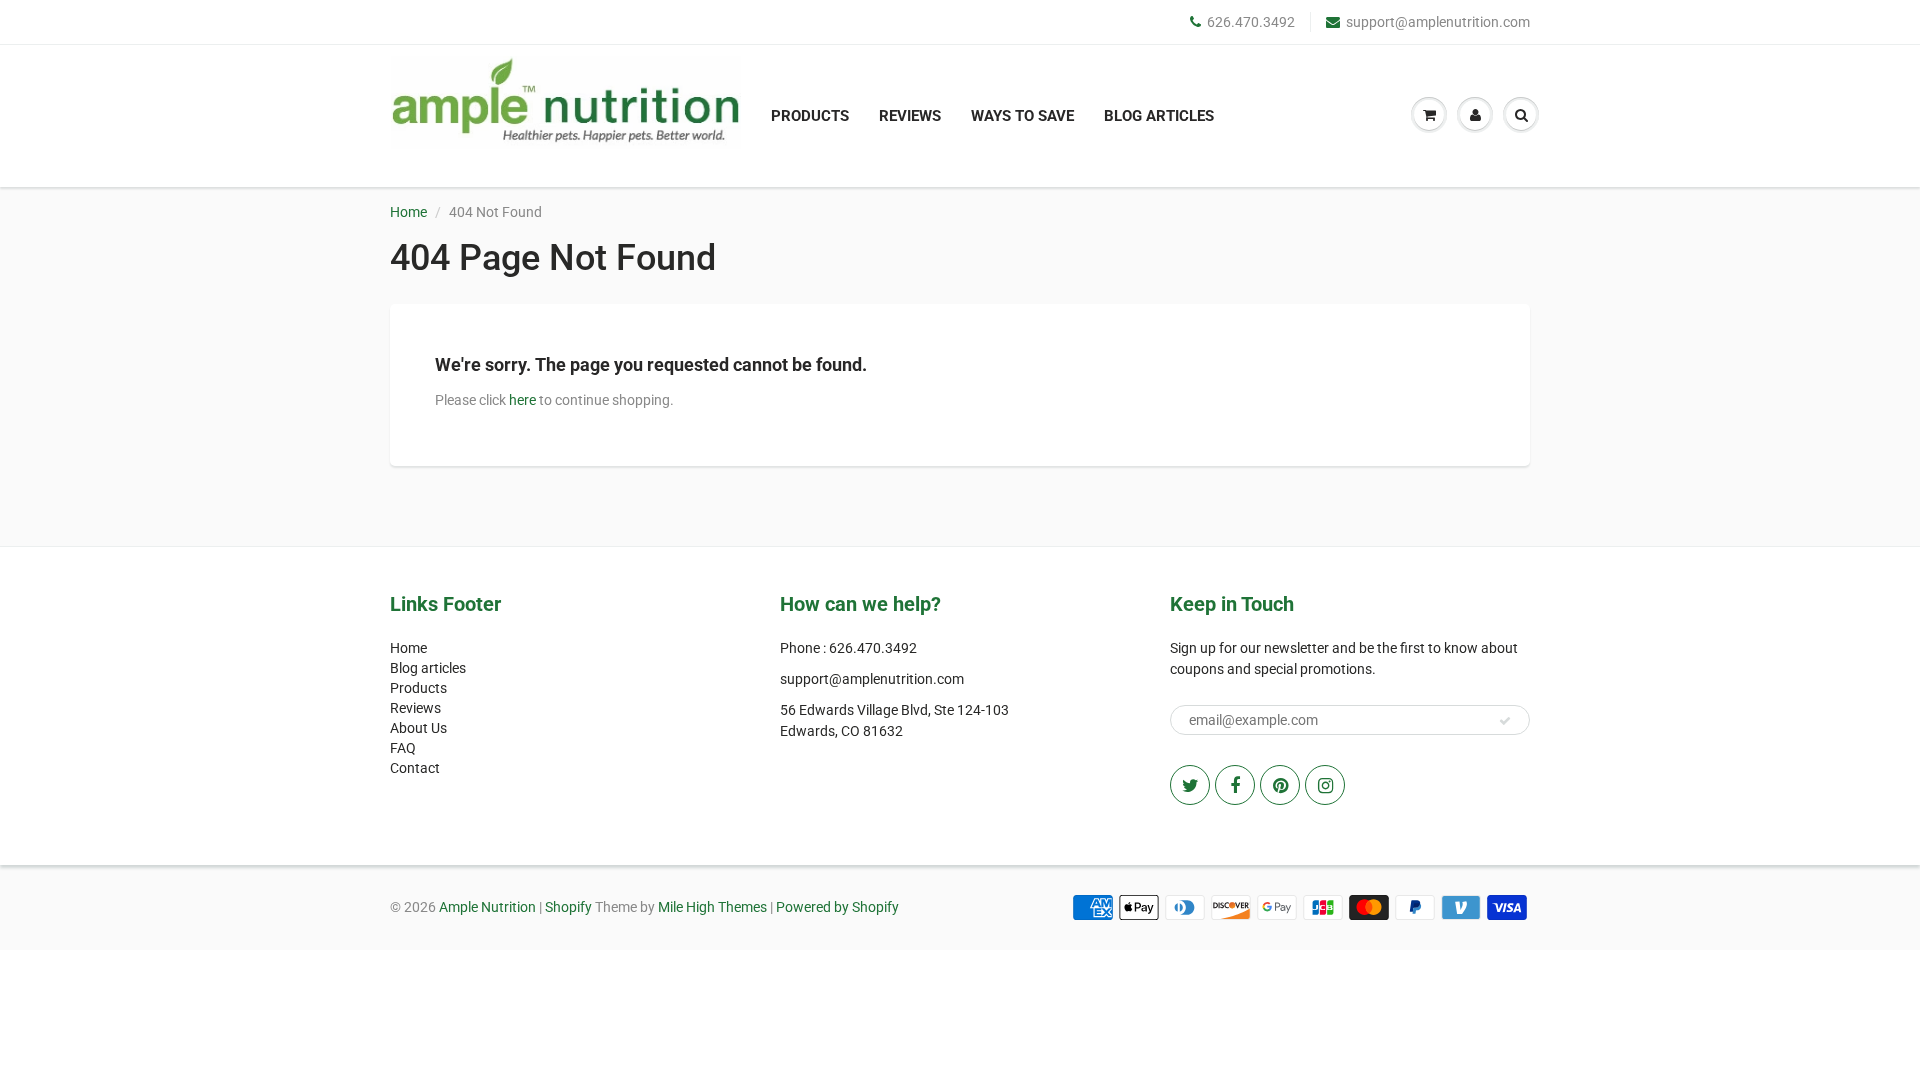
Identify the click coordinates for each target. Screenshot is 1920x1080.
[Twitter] (1190, 785)
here (522, 400)
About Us (418, 728)
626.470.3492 (1251, 22)
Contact (415, 768)
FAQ (403, 748)
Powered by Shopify (837, 907)
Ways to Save (1022, 116)
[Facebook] (1235, 785)
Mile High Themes (712, 907)
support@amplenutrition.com (1438, 22)
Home (408, 212)
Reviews (910, 116)
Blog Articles (1159, 116)
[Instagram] (1325, 785)
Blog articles (428, 668)
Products (810, 116)
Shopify (568, 907)
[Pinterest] (1280, 785)
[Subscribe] (1505, 721)
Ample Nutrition (487, 907)
